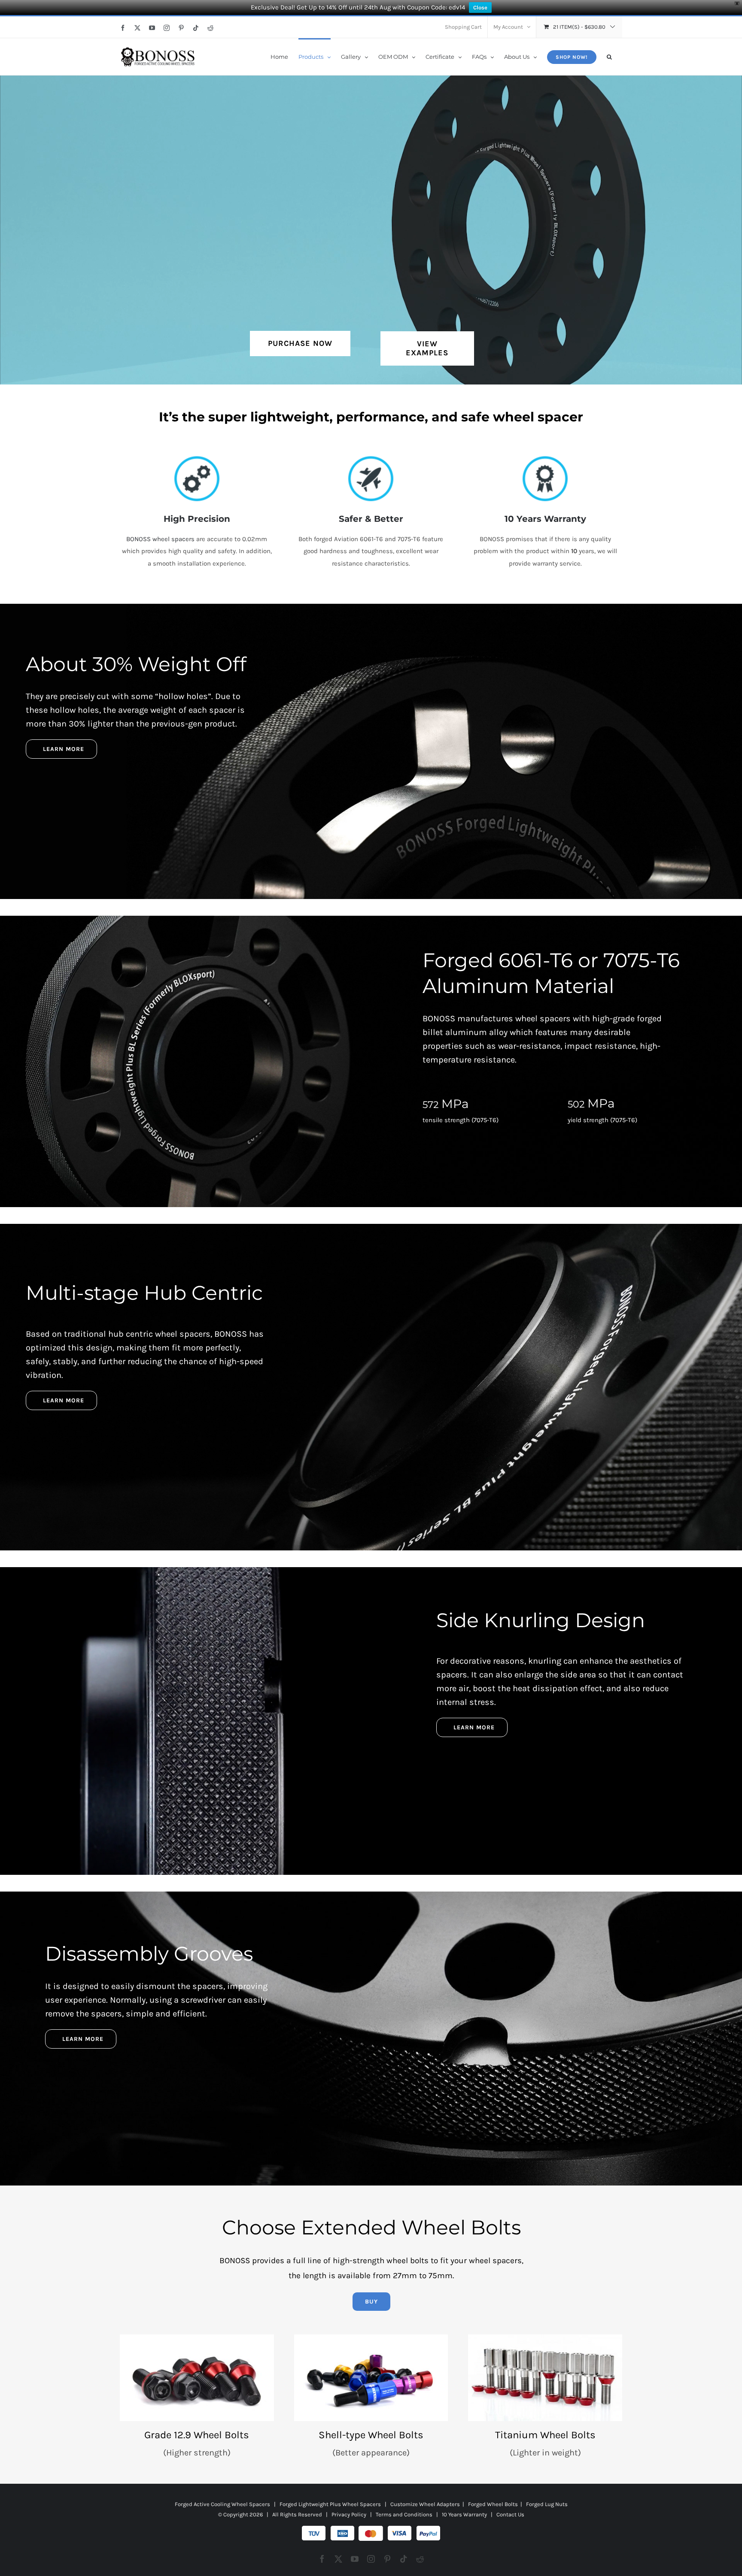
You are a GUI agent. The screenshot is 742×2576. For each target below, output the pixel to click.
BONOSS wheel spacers (160, 539)
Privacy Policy (349, 2514)
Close (480, 8)
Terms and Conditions (404, 2514)
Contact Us (510, 2514)
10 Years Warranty (464, 2514)
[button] (609, 56)
